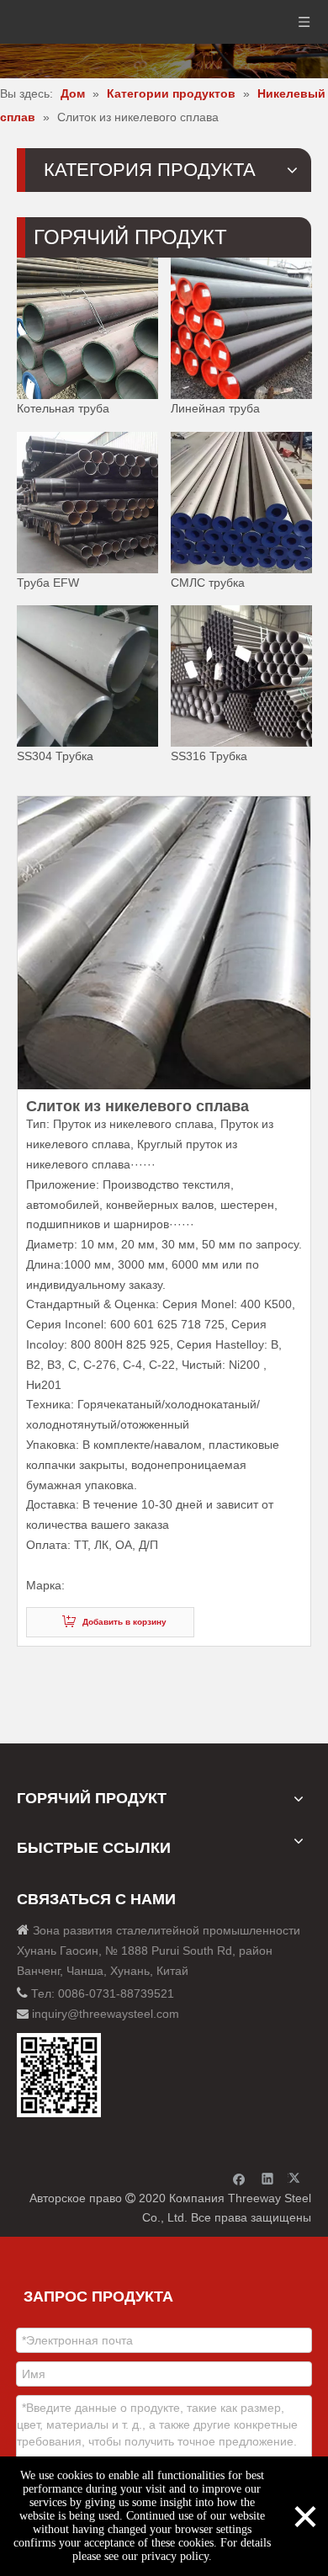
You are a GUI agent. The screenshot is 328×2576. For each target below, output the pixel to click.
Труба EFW (48, 582)
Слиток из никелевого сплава (138, 1106)
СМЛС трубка (208, 582)
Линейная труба (215, 408)
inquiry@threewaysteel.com (106, 2014)
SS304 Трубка (55, 756)
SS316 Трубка (209, 756)
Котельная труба (63, 408)
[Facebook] (239, 2178)
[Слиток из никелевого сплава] (164, 943)
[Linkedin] (268, 2178)
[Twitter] (296, 2178)
